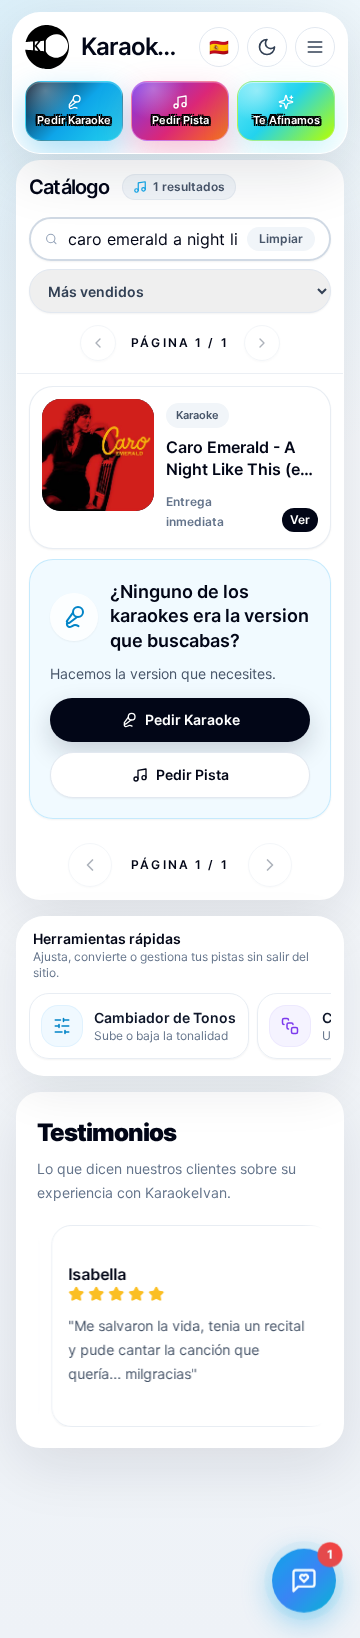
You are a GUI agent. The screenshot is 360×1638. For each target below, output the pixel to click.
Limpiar (281, 238)
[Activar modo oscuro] (267, 47)
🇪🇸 (219, 47)
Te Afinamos (286, 120)
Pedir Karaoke (74, 120)
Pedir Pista (180, 120)
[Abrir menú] (315, 47)
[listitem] (139, 1026)
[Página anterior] (98, 343)
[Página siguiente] (262, 343)
